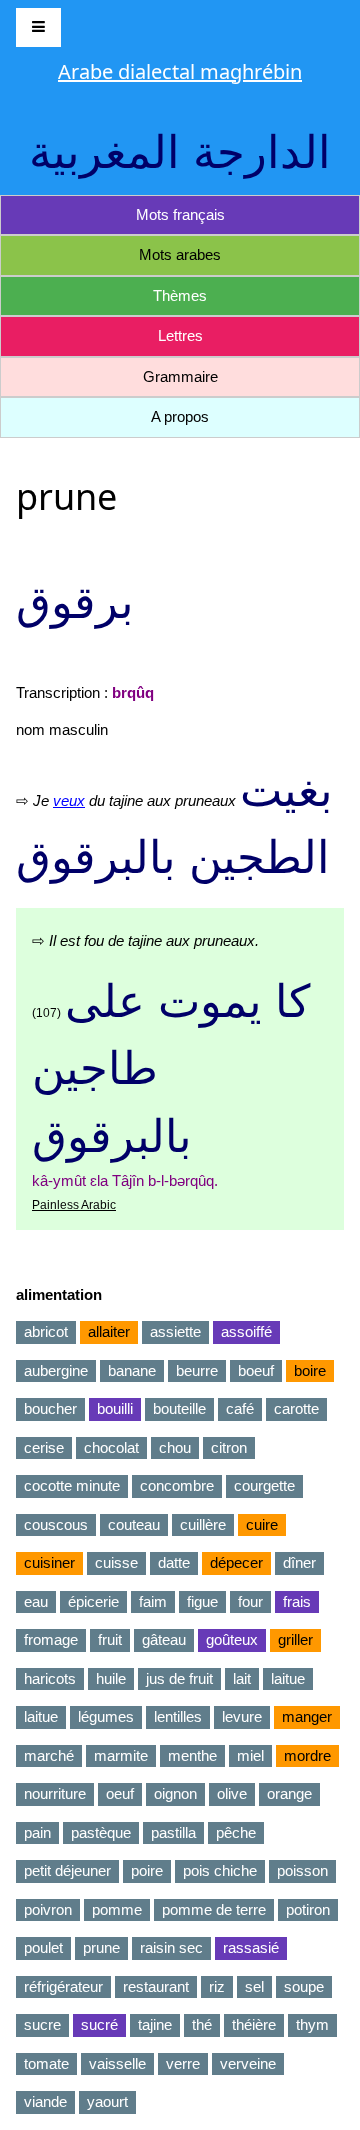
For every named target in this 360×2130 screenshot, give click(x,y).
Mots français (180, 214)
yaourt (107, 2101)
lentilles (178, 1716)
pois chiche (220, 1870)
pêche (236, 1832)
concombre (177, 1485)
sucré (99, 2024)
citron (229, 1447)
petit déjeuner (67, 1870)
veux (69, 800)
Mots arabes (180, 254)
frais (297, 1601)
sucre (42, 2024)
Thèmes (180, 295)
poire (147, 1870)
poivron (48, 1909)
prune (101, 1947)
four (250, 1601)
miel (250, 1755)
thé (202, 2024)
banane (132, 1370)
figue (202, 1601)
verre (183, 2063)
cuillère (203, 1524)
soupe (304, 1986)
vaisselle (117, 2063)
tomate (46, 2063)
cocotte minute (72, 1485)
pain (37, 1832)
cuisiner (49, 1562)
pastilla (173, 1832)
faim (153, 1601)
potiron (308, 1909)
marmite (121, 1755)
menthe (192, 1755)
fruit (110, 1639)
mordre (307, 1755)
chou (175, 1447)
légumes (106, 1716)
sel (254, 1986)
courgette (264, 1485)
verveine (248, 2063)
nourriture (55, 1793)
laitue (288, 1678)
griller (295, 1639)
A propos (180, 416)
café (240, 1408)
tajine (155, 2024)
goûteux (232, 1639)
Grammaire (180, 376)
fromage (51, 1639)
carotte (296, 1408)
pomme (117, 1909)
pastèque (101, 1832)
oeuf (120, 1793)
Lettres (180, 335)
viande (45, 2101)
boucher (50, 1408)
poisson (302, 1870)
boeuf (256, 1370)
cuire (262, 1524)
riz (217, 1986)
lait (242, 1678)
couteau (134, 1524)
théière (254, 2024)
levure (242, 1716)
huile (111, 1678)
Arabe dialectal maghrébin (180, 71)
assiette (175, 1331)
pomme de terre (214, 1909)
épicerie (93, 1601)
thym (312, 2024)
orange (289, 1793)
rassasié (251, 1947)
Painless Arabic (74, 1205)
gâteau (164, 1639)
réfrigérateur (63, 1986)
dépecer (236, 1562)
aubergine (56, 1370)
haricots (50, 1678)
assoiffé (246, 1331)
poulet (43, 1947)
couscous (56, 1524)
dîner (299, 1562)
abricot (46, 1331)
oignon (175, 1793)
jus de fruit (179, 1678)
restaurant (156, 1986)
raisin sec (171, 1947)
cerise (44, 1447)
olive (232, 1793)
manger (307, 1716)
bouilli (115, 1408)
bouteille (179, 1408)
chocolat (111, 1447)
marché (49, 1755)
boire (310, 1370)
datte (174, 1562)
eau (36, 1601)
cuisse (116, 1562)
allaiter (109, 1331)
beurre (197, 1370)
